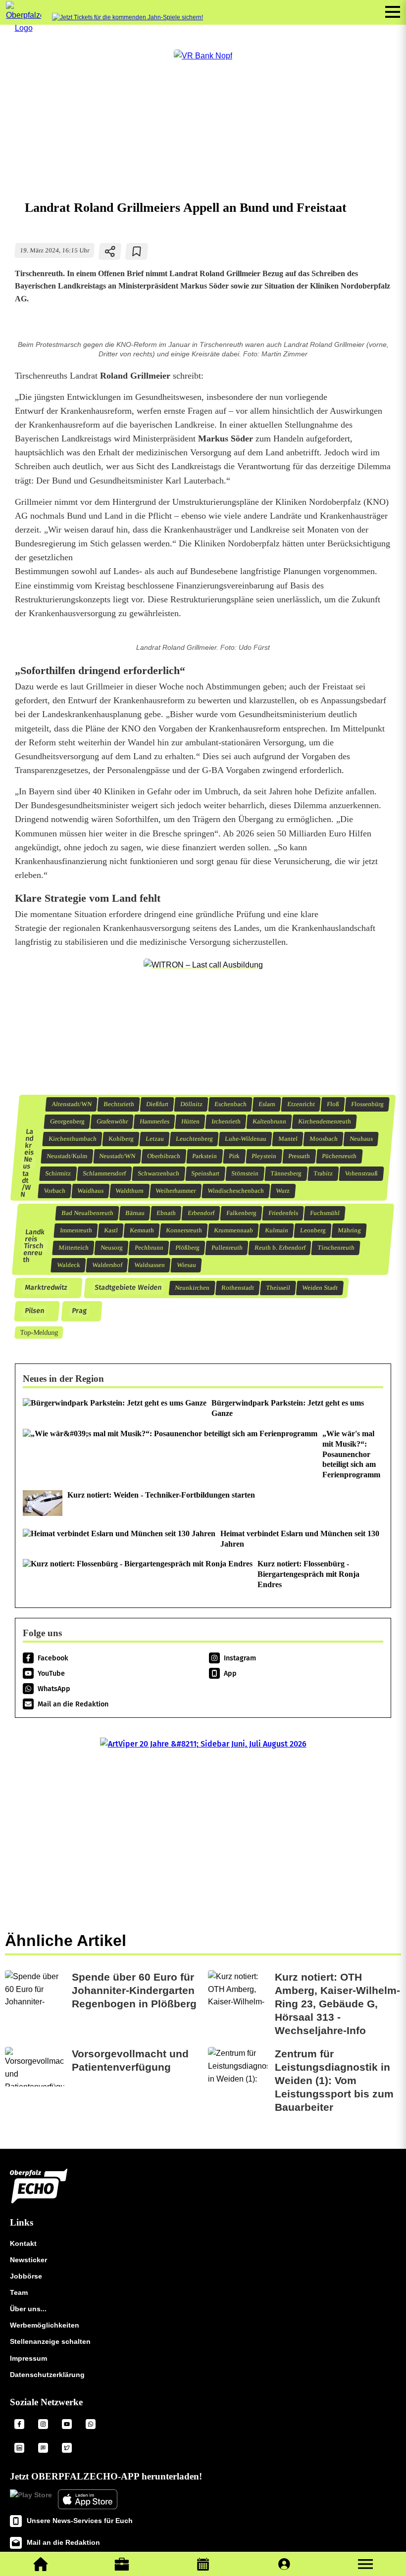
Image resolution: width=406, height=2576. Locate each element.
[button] (365, 2564)
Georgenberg (67, 1121)
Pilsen (34, 1311)
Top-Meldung (39, 1332)
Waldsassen (149, 1265)
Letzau (154, 1139)
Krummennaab (233, 1230)
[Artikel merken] (137, 251)
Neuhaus (361, 1139)
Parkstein (205, 1156)
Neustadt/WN (117, 1156)
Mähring (349, 1230)
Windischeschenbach (236, 1191)
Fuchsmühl (325, 1213)
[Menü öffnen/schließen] (393, 12)
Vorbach (55, 1191)
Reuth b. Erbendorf (280, 1248)
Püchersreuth (339, 1156)
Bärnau (135, 1213)
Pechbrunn (149, 1248)
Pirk (234, 1156)
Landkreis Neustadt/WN (27, 1163)
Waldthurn (130, 1191)
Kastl (111, 1230)
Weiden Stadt (320, 1288)
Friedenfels (283, 1213)
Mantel (288, 1139)
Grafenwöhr (112, 1121)
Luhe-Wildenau (245, 1139)
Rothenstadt (237, 1288)
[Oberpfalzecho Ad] (127, 18)
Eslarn (267, 1104)
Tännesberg (286, 1173)
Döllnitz (191, 1104)
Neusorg (111, 1248)
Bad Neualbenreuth (87, 1213)
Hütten (190, 1121)
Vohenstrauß (361, 1173)
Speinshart (205, 1173)
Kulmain (276, 1230)
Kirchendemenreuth (324, 1121)
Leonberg (313, 1230)
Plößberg (187, 1248)
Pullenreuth (227, 1248)
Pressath (299, 1156)
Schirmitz (58, 1173)
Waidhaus (91, 1191)
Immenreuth (76, 1230)
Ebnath (166, 1213)
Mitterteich (73, 1248)
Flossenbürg (367, 1104)
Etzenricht (301, 1104)
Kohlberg (121, 1139)
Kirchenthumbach (72, 1139)
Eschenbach (230, 1104)
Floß (333, 1104)
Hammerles (154, 1121)
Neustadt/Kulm (67, 1156)
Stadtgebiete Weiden (128, 1288)
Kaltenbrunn (269, 1121)
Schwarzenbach (159, 1173)
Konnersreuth (184, 1230)
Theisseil (278, 1288)
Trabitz (323, 1173)
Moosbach (323, 1139)
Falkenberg (241, 1213)
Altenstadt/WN (71, 1104)
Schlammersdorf (104, 1173)
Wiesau (186, 1265)
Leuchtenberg (194, 1139)
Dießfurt (157, 1104)
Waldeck (68, 1265)
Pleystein (264, 1156)
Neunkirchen (192, 1288)
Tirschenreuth (336, 1248)
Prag (79, 1311)
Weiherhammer (176, 1191)
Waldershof (107, 1265)
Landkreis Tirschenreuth (34, 1246)
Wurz (283, 1191)
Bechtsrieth (119, 1104)
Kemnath (142, 1230)
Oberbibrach (164, 1156)
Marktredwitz (46, 1288)
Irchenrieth (226, 1121)
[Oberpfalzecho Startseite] (24, 28)
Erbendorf (201, 1213)
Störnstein (245, 1173)
